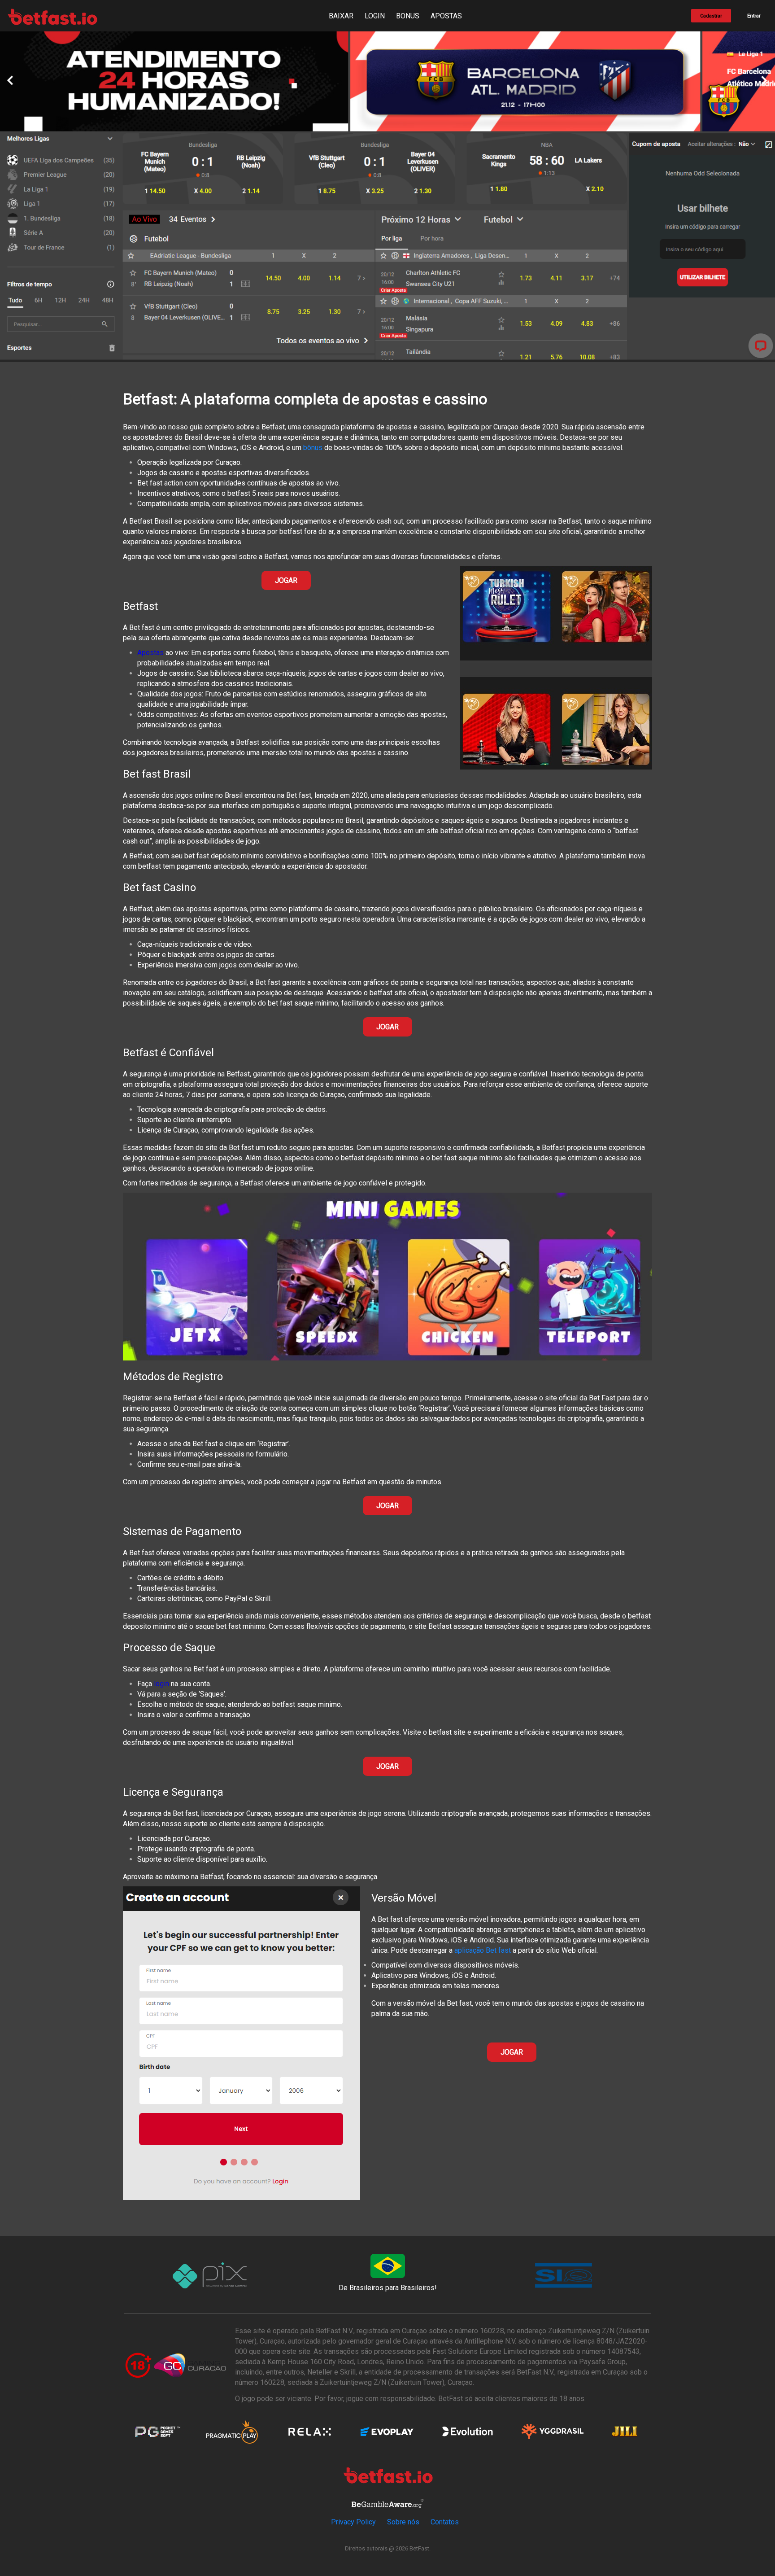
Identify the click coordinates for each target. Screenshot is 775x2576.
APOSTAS (446, 16)
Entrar (754, 16)
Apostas (150, 653)
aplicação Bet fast (483, 1950)
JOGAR (286, 580)
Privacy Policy (353, 2522)
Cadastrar (711, 16)
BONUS (408, 16)
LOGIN (375, 16)
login (161, 1684)
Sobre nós (403, 2522)
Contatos (445, 2522)
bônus (313, 448)
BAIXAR (341, 16)
